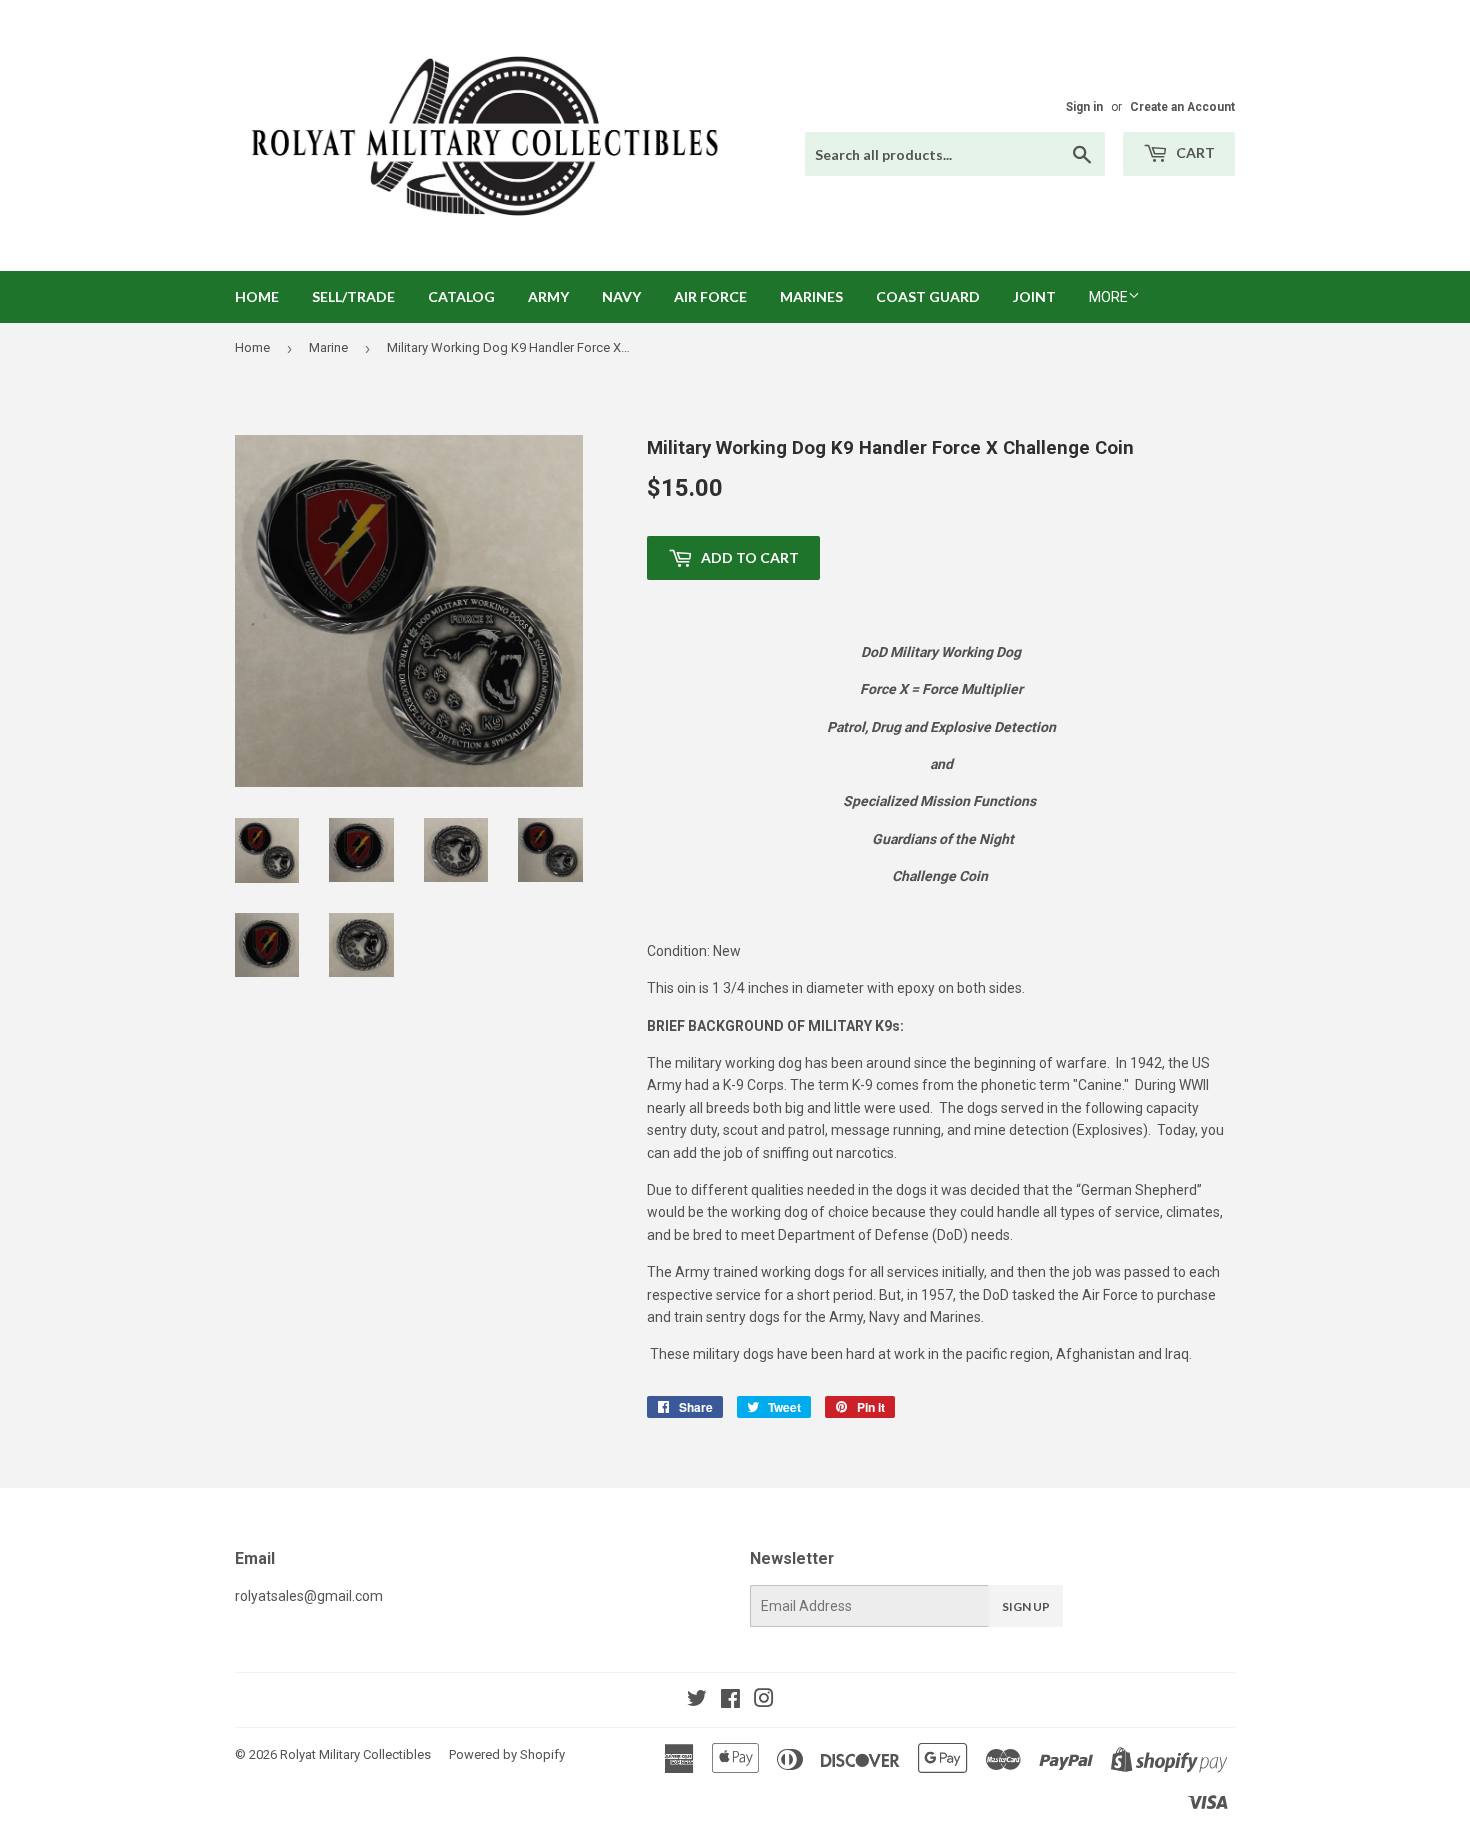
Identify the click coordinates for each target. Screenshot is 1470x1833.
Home (257, 296)
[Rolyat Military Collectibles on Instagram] (764, 1701)
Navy (621, 296)
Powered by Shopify (507, 1754)
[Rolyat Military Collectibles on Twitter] (697, 1701)
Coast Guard (928, 296)
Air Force (710, 296)
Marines (811, 296)
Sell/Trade (353, 296)
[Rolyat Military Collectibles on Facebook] (730, 1701)
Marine (328, 347)
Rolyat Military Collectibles (355, 1754)
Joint (1034, 296)
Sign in (1084, 107)
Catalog (461, 296)
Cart (1194, 152)
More (1108, 297)
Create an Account (1182, 107)
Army (548, 296)
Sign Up (1026, 1606)
